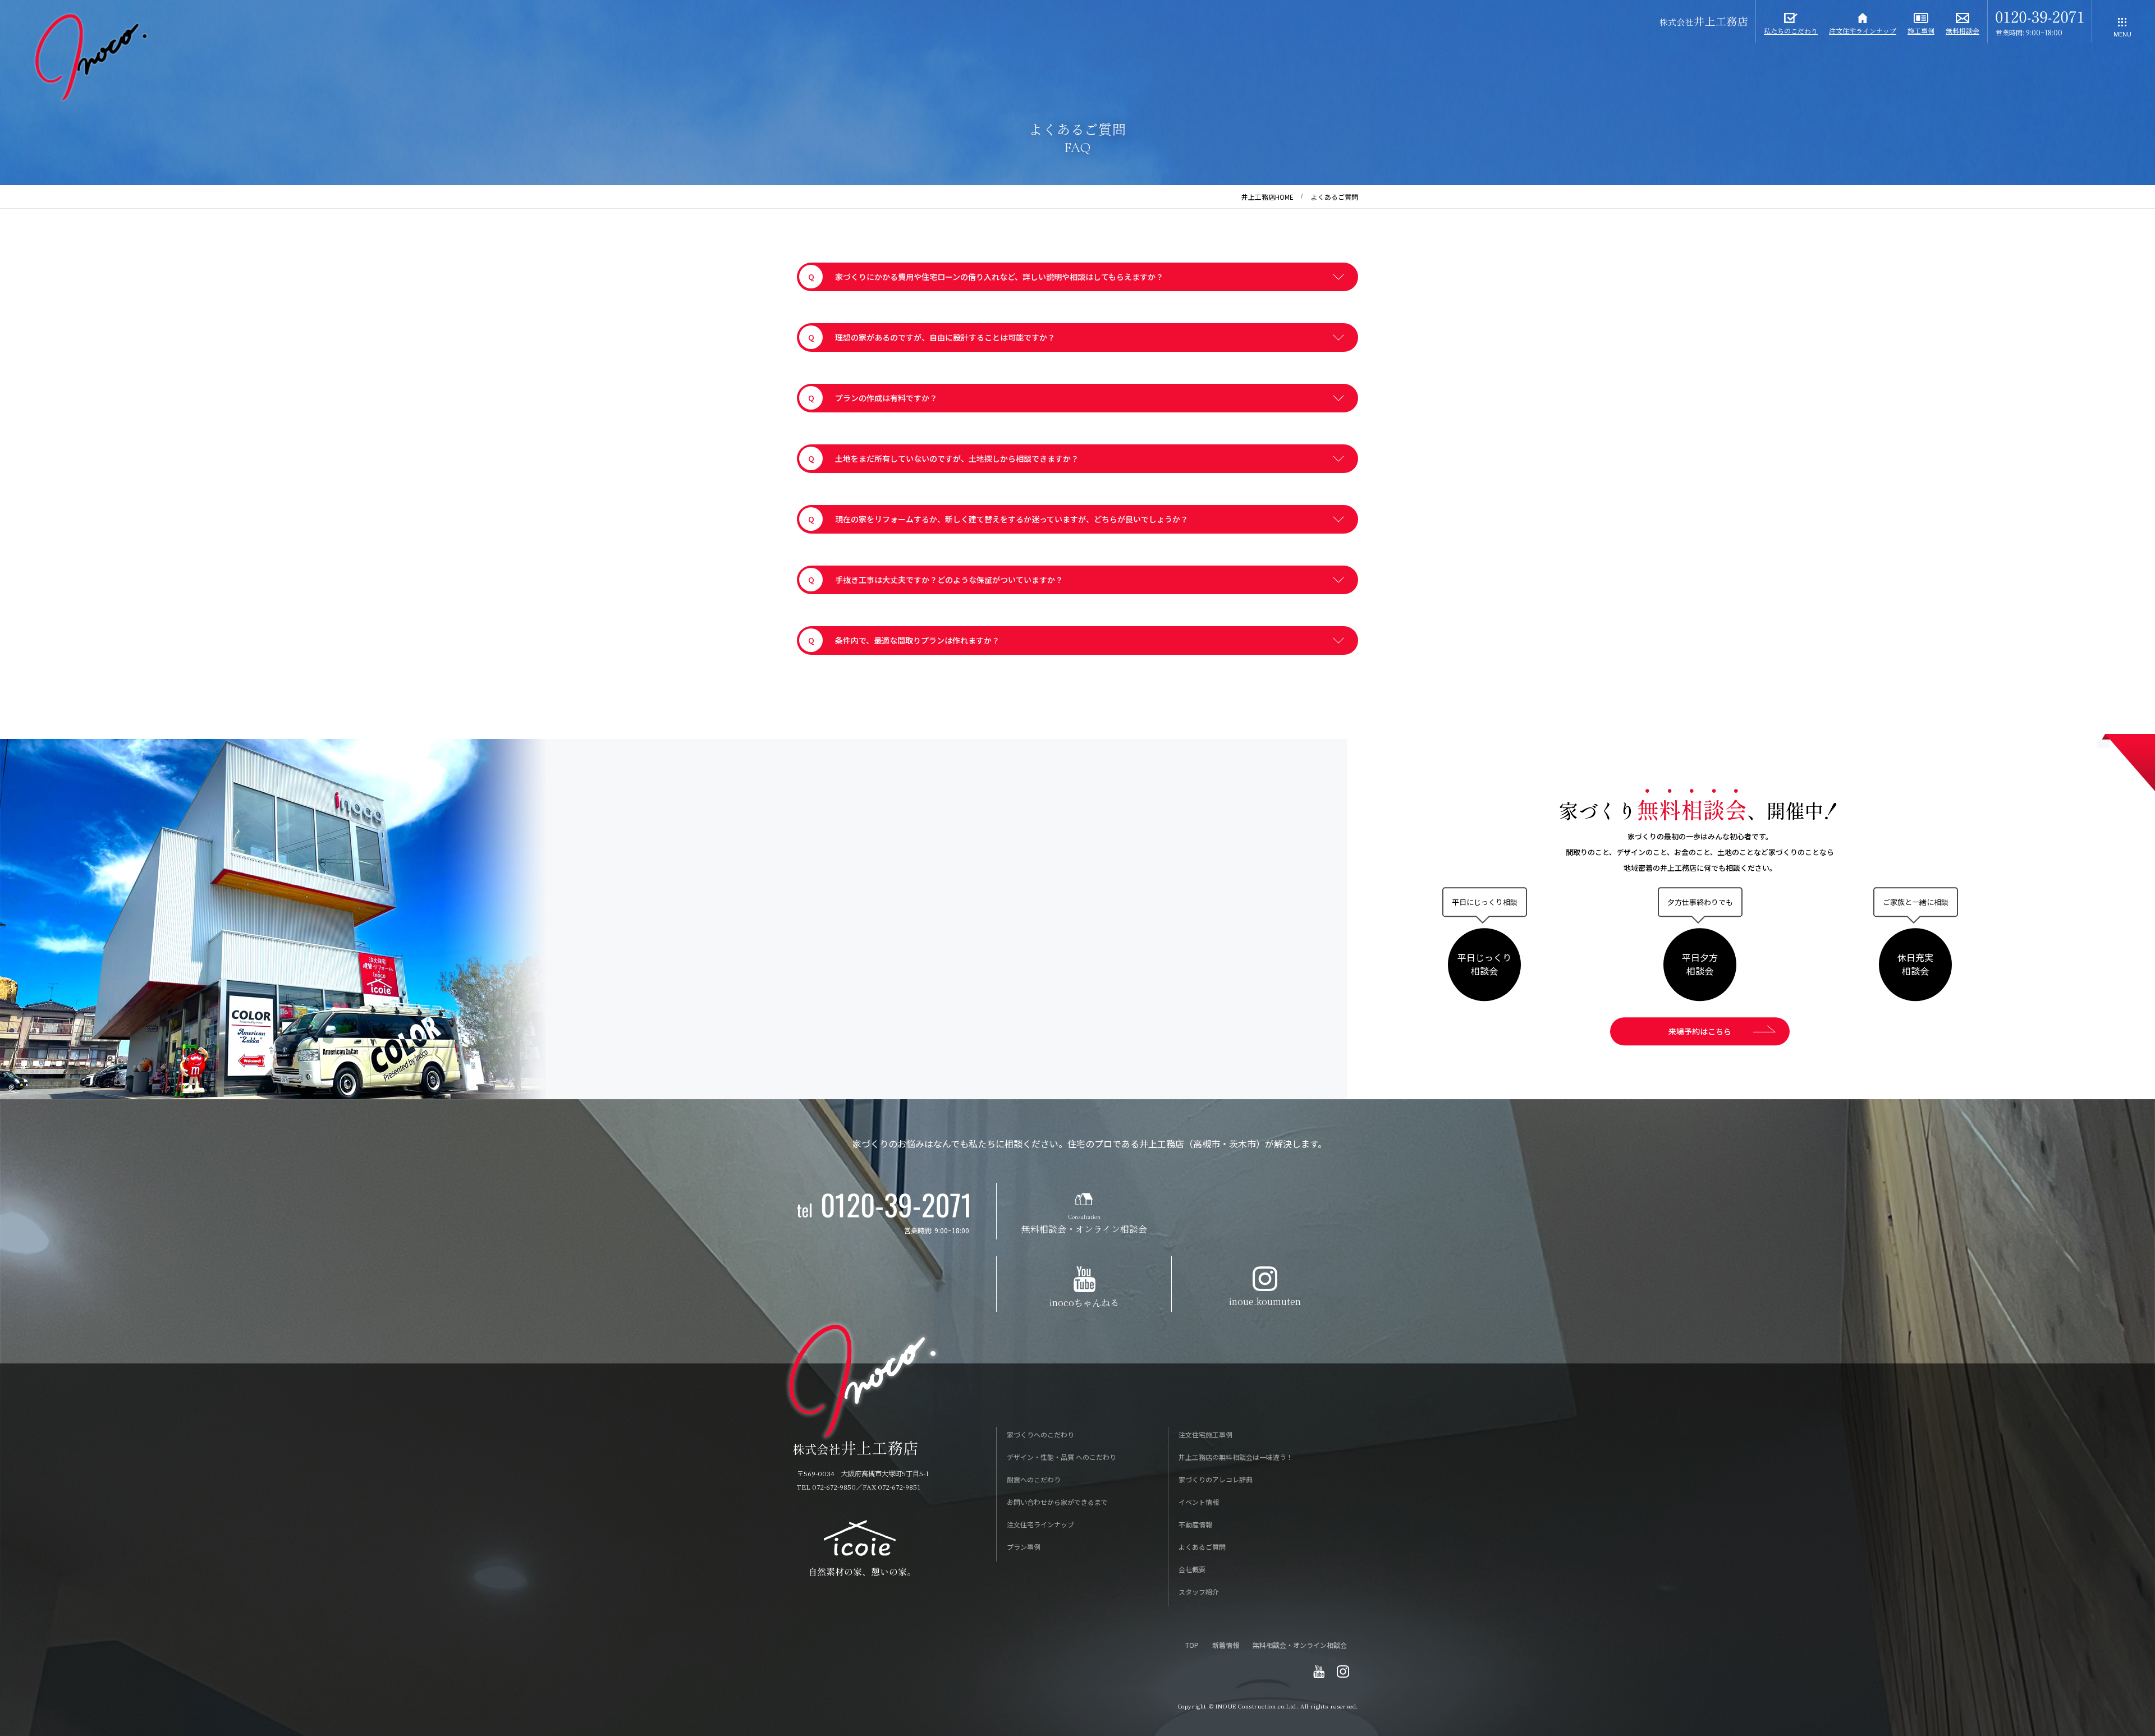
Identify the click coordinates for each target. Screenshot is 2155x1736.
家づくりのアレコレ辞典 (1216, 1479)
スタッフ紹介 (1199, 1592)
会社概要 (1192, 1569)
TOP (1192, 1645)
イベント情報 (1199, 1502)
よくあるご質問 (1202, 1547)
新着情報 (1226, 1645)
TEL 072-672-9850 (826, 1487)
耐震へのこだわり (1034, 1479)
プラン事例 (1024, 1547)
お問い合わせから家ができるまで (1057, 1502)
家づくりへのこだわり (1040, 1434)
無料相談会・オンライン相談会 (1300, 1645)
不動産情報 (1195, 1524)
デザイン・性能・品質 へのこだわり (1062, 1457)
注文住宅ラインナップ (1040, 1524)
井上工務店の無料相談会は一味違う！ (1236, 1457)
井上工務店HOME (1267, 197)
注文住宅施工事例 (1205, 1434)
